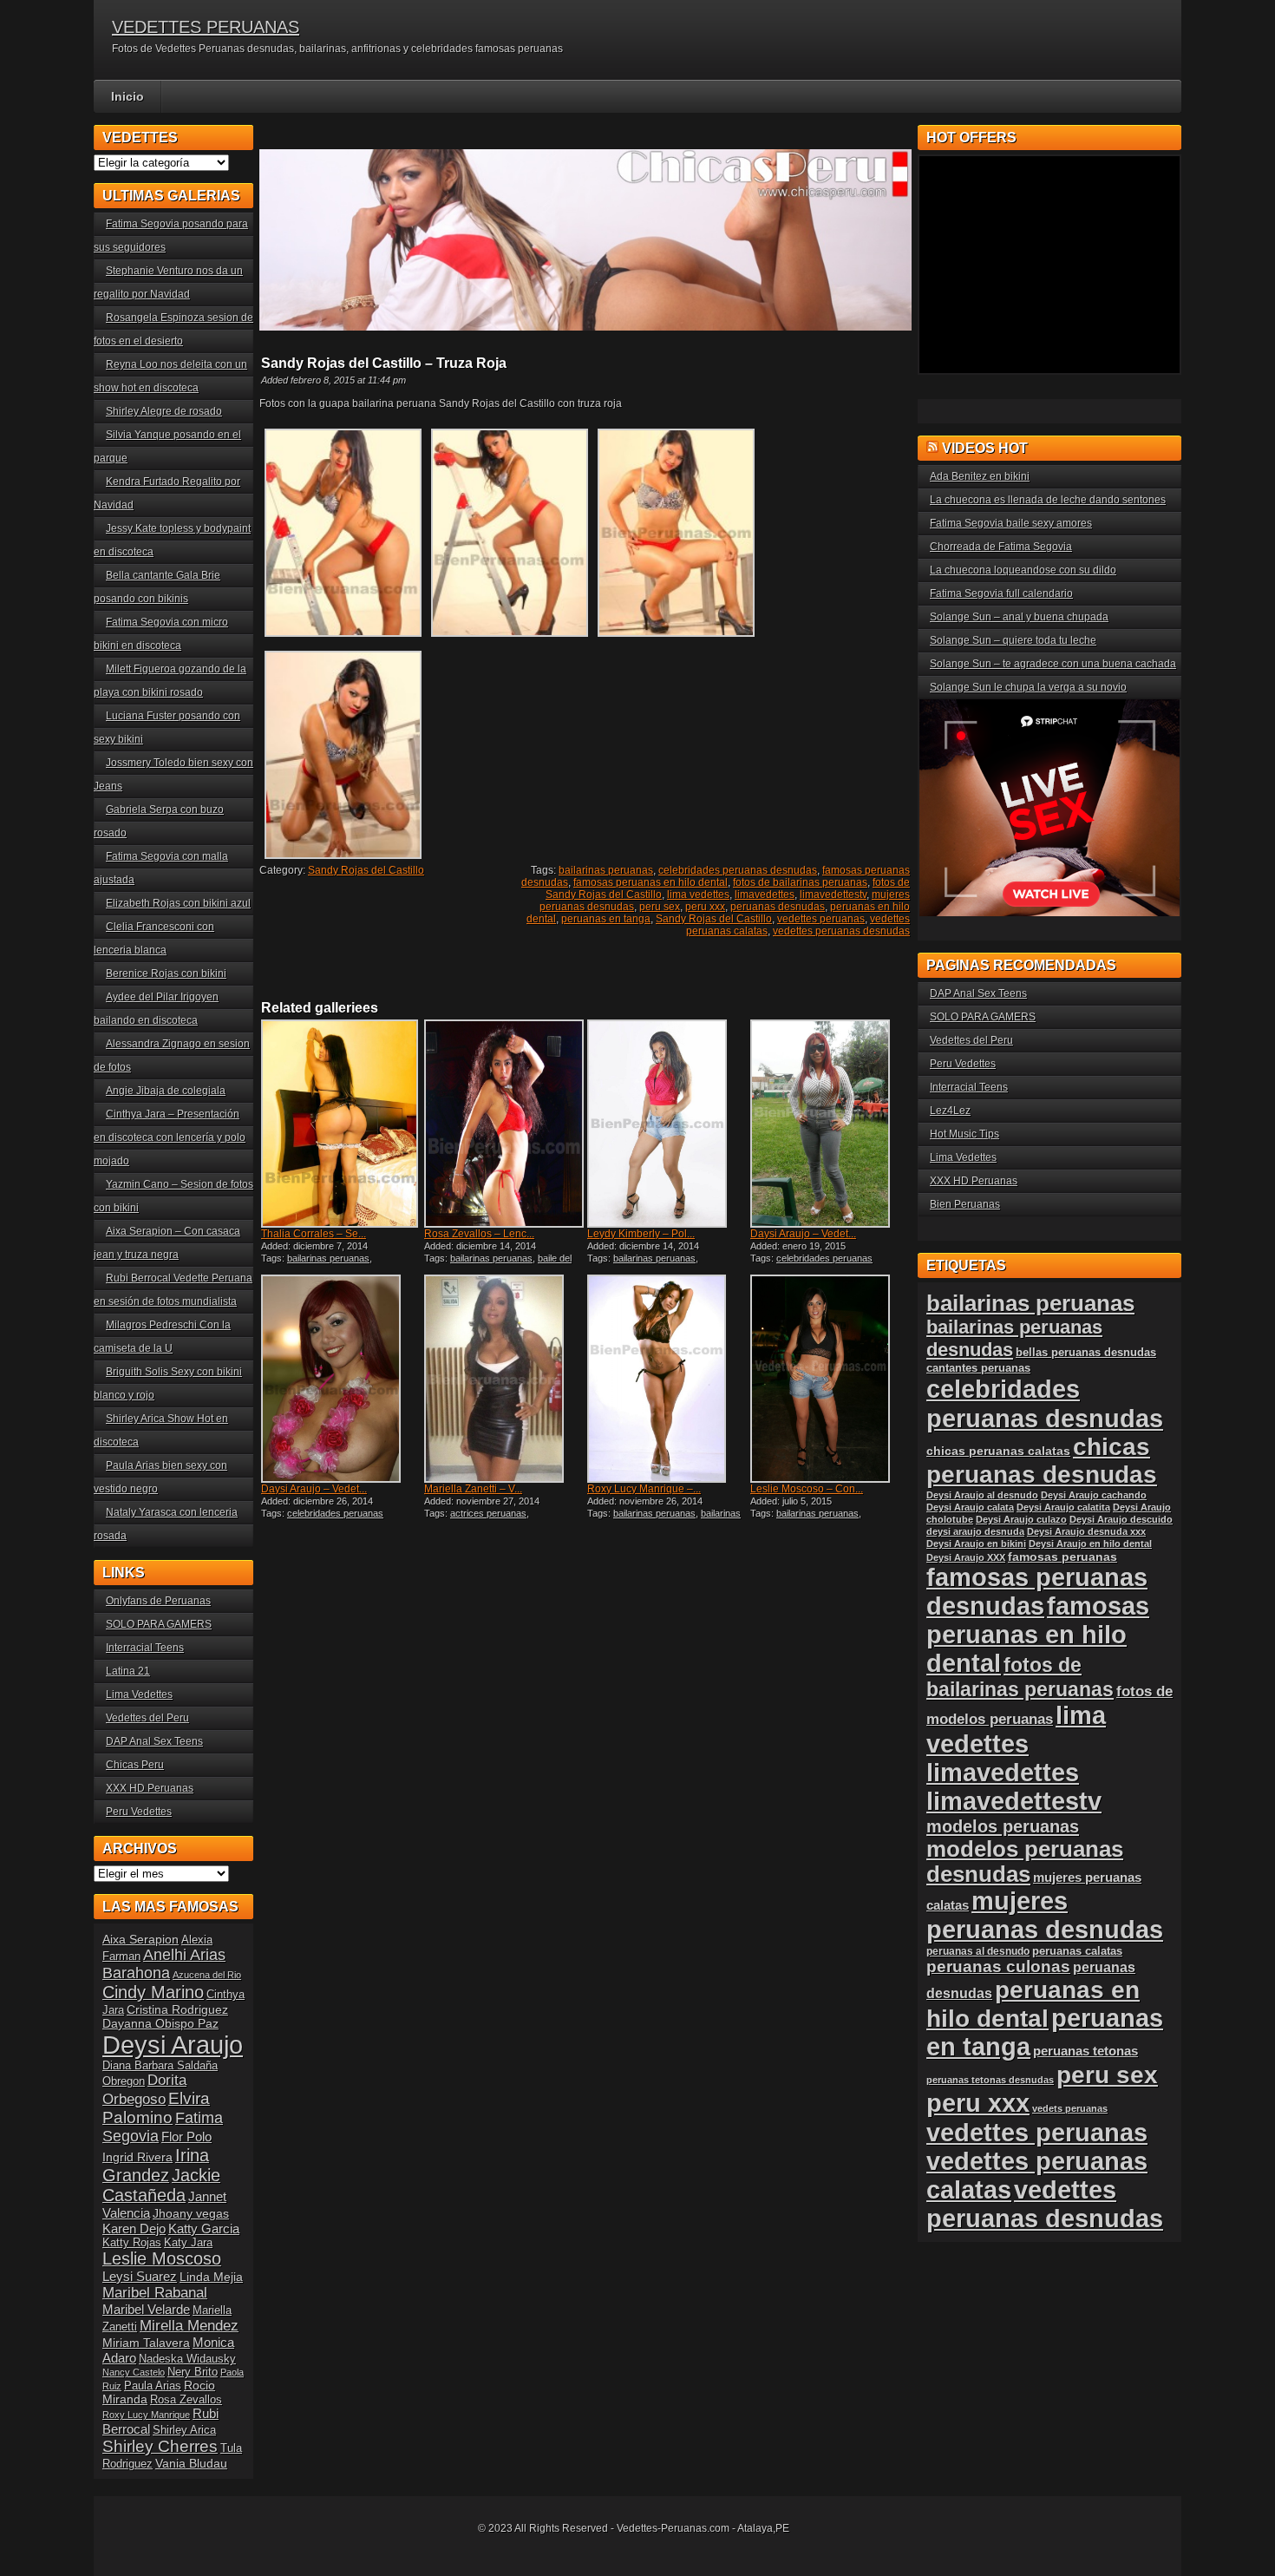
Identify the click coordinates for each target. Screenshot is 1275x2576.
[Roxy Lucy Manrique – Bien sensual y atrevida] (667, 1379)
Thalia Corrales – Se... (314, 1234)
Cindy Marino (153, 1992)
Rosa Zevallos (186, 2400)
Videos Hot (985, 448)
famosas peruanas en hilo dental (651, 882)
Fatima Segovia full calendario (1001, 593)
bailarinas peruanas (606, 870)
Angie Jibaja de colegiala (166, 1091)
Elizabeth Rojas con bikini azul (178, 903)
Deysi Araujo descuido (1121, 1519)
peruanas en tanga (606, 919)
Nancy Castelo (134, 2372)
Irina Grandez (156, 2165)
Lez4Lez (950, 1111)
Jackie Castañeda (161, 2185)
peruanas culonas (998, 1966)
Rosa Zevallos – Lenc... (479, 1234)
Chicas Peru (135, 1765)
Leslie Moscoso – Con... (807, 1489)
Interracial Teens (145, 1648)
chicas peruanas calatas (998, 1451)
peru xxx (705, 907)
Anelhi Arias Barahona (164, 1964)
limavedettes (765, 895)
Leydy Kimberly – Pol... (641, 1234)
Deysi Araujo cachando (1094, 1495)
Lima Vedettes (139, 1694)
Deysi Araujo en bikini (976, 1544)
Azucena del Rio (207, 1975)
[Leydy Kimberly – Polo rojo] (667, 1124)
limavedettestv (833, 895)
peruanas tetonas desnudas (990, 2080)
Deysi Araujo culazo (1021, 1519)
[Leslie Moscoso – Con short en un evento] (830, 1379)
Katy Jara (188, 2243)
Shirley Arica (184, 2430)
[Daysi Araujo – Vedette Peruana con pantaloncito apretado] (830, 1124)
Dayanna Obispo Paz (160, 2023)
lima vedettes (698, 895)
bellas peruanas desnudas (1086, 1353)
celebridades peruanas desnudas (738, 870)
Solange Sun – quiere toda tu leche (1013, 640)
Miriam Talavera (146, 2343)
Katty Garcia (204, 2229)
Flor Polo (186, 2137)
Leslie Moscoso (162, 2258)
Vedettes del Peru (147, 1718)
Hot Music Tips (964, 1134)
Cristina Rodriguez (177, 2009)
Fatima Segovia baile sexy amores (1011, 523)
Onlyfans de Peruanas (158, 1601)
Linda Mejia (211, 2277)
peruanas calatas (1077, 1951)
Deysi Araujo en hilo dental (1090, 1544)
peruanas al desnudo (978, 1951)
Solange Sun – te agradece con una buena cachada (1053, 664)
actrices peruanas (488, 1513)
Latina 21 (128, 1671)
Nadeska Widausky (187, 2359)
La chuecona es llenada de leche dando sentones (1048, 500)
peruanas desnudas (778, 907)
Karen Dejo (134, 2229)
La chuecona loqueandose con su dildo (1023, 570)
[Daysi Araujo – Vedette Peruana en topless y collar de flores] (341, 1379)
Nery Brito (193, 2372)
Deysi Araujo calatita (1063, 1507)
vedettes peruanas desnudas (841, 931)
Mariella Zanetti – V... (473, 1489)
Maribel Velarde (146, 2309)
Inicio (127, 96)
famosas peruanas (1062, 1557)
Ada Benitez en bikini (980, 476)
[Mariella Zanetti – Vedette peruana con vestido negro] (504, 1379)
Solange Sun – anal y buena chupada (1019, 617)
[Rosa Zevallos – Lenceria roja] (504, 1124)
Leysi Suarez (140, 2276)
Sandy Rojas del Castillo (366, 870)
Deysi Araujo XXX (966, 1557)
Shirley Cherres (160, 2446)
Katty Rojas (132, 2243)
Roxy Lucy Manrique (146, 2415)
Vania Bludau (191, 2463)
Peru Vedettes (139, 1812)
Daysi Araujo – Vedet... (803, 1234)
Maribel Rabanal (155, 2293)
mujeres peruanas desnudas (1045, 1915)
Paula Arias (153, 2386)
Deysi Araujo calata (970, 1507)
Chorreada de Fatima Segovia (1001, 547)
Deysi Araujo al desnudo (982, 1495)
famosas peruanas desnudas (1037, 1592)
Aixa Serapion (141, 1939)
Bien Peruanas (965, 1204)
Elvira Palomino (156, 2108)
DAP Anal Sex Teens (154, 1741)
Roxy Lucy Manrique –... (644, 1489)
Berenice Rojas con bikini (166, 973)
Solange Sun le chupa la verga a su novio (1028, 687)
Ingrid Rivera (137, 2157)
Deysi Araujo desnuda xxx (1086, 1531)
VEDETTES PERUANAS (206, 27)
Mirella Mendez (189, 2326)
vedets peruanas (1070, 2108)
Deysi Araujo (173, 2045)
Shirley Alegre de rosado (164, 411)
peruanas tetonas (1085, 2051)
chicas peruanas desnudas (1042, 1461)
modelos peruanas (1003, 1826)
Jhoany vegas (191, 2213)
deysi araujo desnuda (975, 1531)
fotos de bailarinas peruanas (800, 882)
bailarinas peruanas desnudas (664, 1518)
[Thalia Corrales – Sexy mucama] (341, 1124)
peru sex (660, 907)
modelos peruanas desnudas (1025, 1862)
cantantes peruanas (978, 1368)
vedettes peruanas (821, 919)
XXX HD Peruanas (150, 1788)
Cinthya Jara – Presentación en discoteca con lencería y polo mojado (170, 1137)
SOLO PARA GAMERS (159, 1624)
